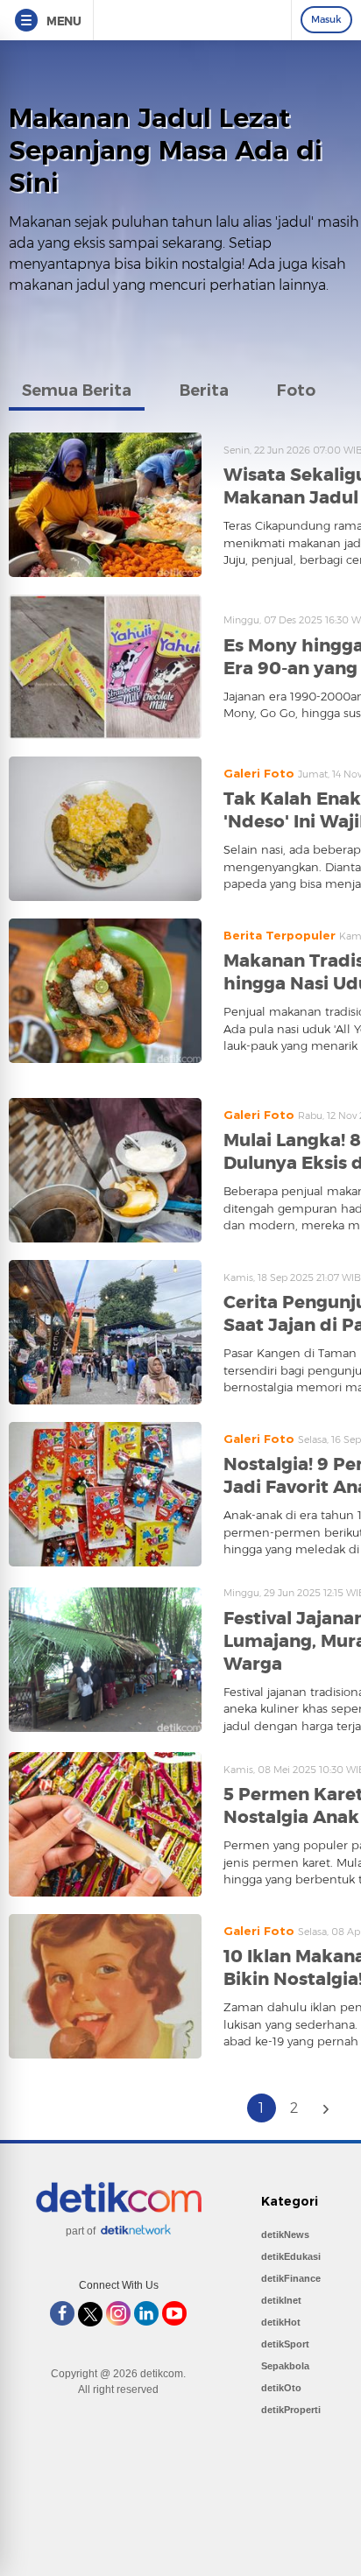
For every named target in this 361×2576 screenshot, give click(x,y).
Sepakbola (285, 2366)
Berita (204, 391)
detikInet (281, 2300)
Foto (296, 391)
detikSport (285, 2344)
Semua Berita (77, 391)
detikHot (281, 2322)
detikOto (281, 2388)
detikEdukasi (291, 2256)
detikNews (285, 2235)
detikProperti (291, 2410)
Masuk (326, 19)
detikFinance (291, 2278)
